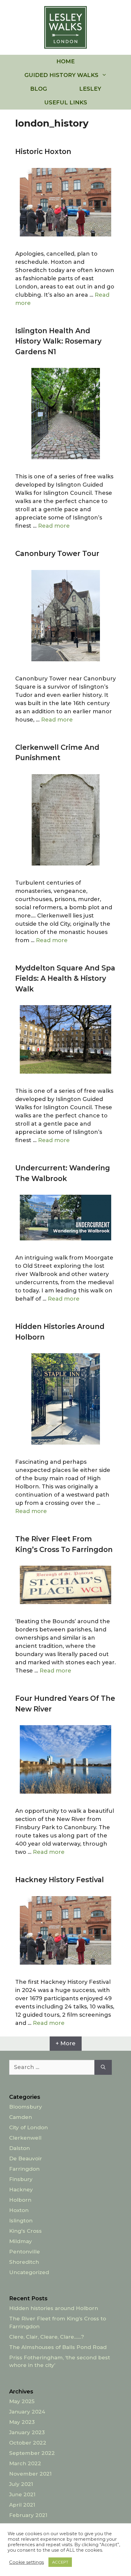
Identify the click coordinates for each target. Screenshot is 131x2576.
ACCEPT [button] (60, 2562)
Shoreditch (24, 2262)
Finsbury (21, 2179)
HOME (65, 61)
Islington (21, 2221)
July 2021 (21, 2484)
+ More (66, 2043)
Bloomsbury (26, 2107)
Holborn (20, 2200)
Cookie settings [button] (27, 2562)
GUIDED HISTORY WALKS (61, 75)
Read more (54, 526)
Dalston (19, 2148)
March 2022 (25, 2463)
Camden (21, 2117)
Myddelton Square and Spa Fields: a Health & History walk (65, 979)
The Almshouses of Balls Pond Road (58, 2347)
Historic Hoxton (43, 152)
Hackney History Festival (60, 1880)
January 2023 (27, 2432)
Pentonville (25, 2252)
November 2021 (30, 2474)
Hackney (21, 2190)
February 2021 (28, 2515)
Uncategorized (29, 2272)
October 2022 (28, 2443)
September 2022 (32, 2453)
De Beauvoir (26, 2158)
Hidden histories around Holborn (54, 2308)
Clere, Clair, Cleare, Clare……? (47, 2337)
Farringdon (24, 2169)
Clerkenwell (25, 2138)
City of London (28, 2127)
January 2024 (27, 2412)
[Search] (103, 2067)
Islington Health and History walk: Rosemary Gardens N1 (58, 341)
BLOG (39, 89)
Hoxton (19, 2210)
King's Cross (25, 2231)
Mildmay (21, 2241)
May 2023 (22, 2422)
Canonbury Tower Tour (57, 554)
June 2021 (22, 2494)
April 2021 (22, 2505)
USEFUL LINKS (66, 103)
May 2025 (22, 2401)
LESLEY (90, 89)
